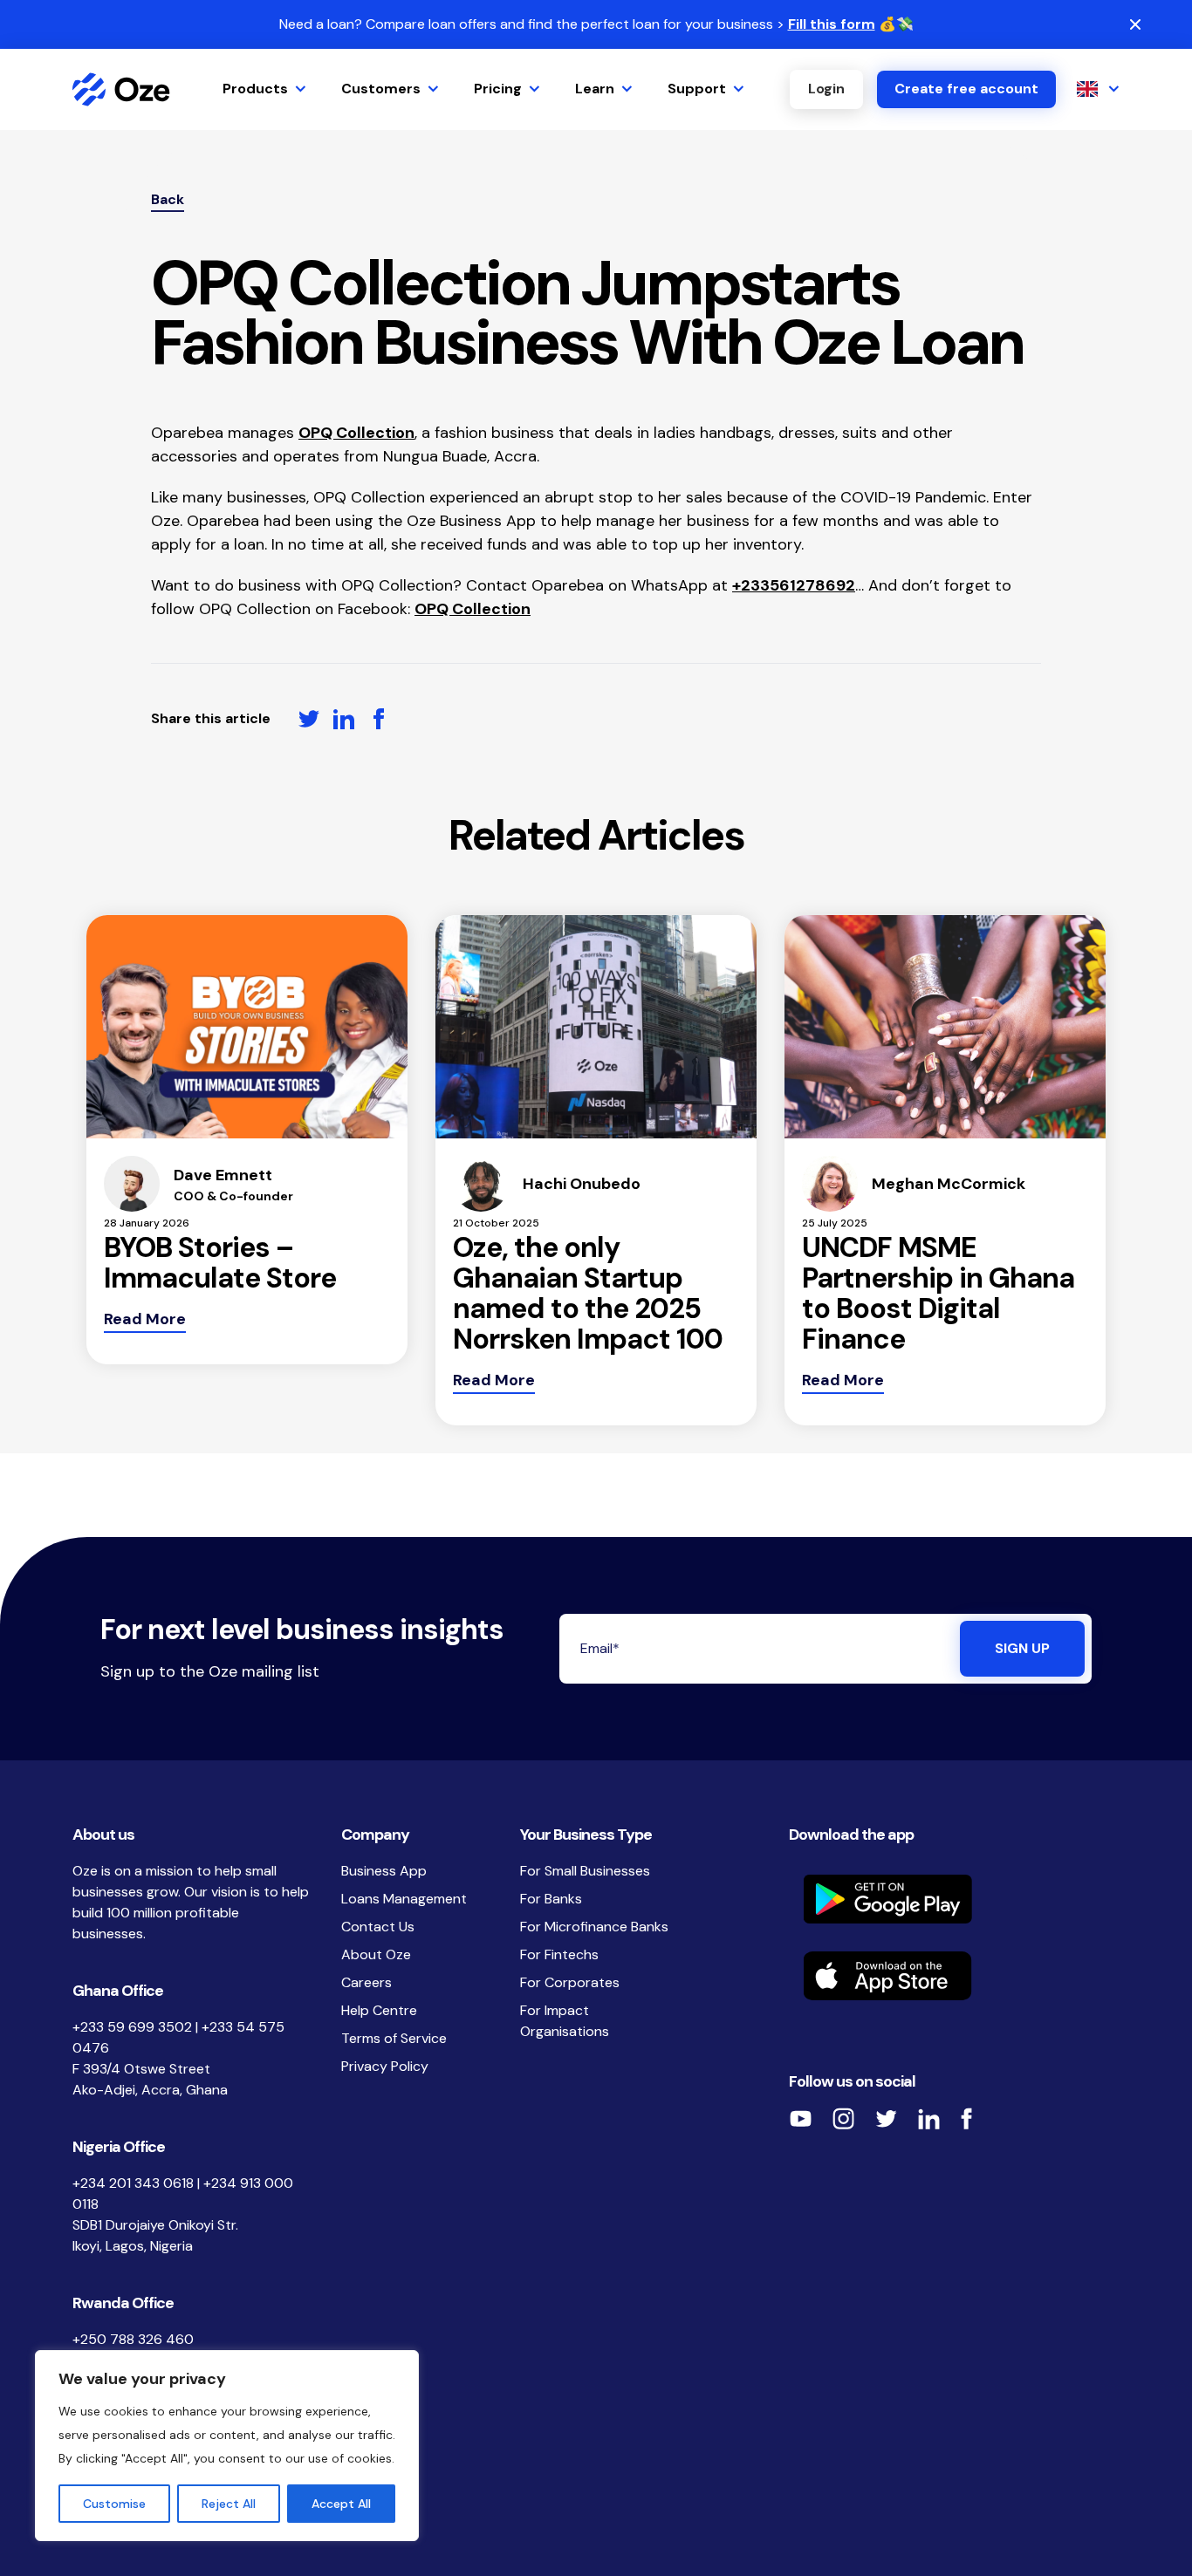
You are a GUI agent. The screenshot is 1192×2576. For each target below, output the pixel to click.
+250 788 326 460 (133, 2339)
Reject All (229, 2504)
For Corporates (570, 1982)
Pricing (498, 89)
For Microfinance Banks (594, 1927)
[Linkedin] (928, 2119)
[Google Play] (954, 1899)
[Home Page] (121, 89)
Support (697, 89)
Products (255, 89)
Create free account (966, 89)
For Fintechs (559, 1954)
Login (826, 89)
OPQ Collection (356, 433)
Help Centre (379, 2010)
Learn (595, 89)
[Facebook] (966, 2118)
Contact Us (378, 1927)
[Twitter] (885, 2119)
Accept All (341, 2504)
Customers (381, 89)
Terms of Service (394, 2038)
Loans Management (404, 1899)
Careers (367, 1982)
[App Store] (954, 1976)
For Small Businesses (585, 1871)
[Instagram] (843, 2118)
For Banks (551, 1899)
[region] (227, 2446)
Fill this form (832, 24)
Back (168, 199)
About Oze (376, 1954)
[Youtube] (800, 2118)
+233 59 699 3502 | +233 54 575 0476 (178, 2037)
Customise (114, 2504)
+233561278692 (794, 585)
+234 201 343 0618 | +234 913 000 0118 (183, 2193)
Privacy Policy (385, 2066)
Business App (384, 1871)
